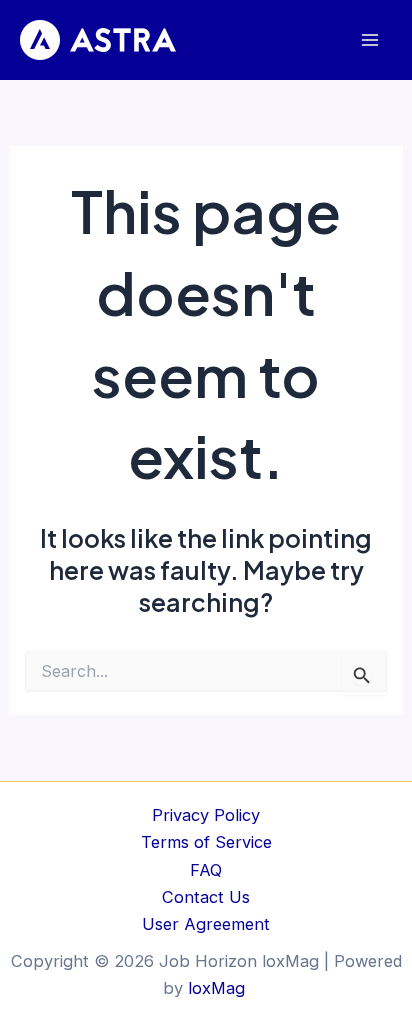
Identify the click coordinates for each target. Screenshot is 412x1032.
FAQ (206, 870)
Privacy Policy (206, 815)
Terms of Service (206, 842)
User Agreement (206, 924)
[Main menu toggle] (369, 40)
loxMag (219, 988)
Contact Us (206, 897)
